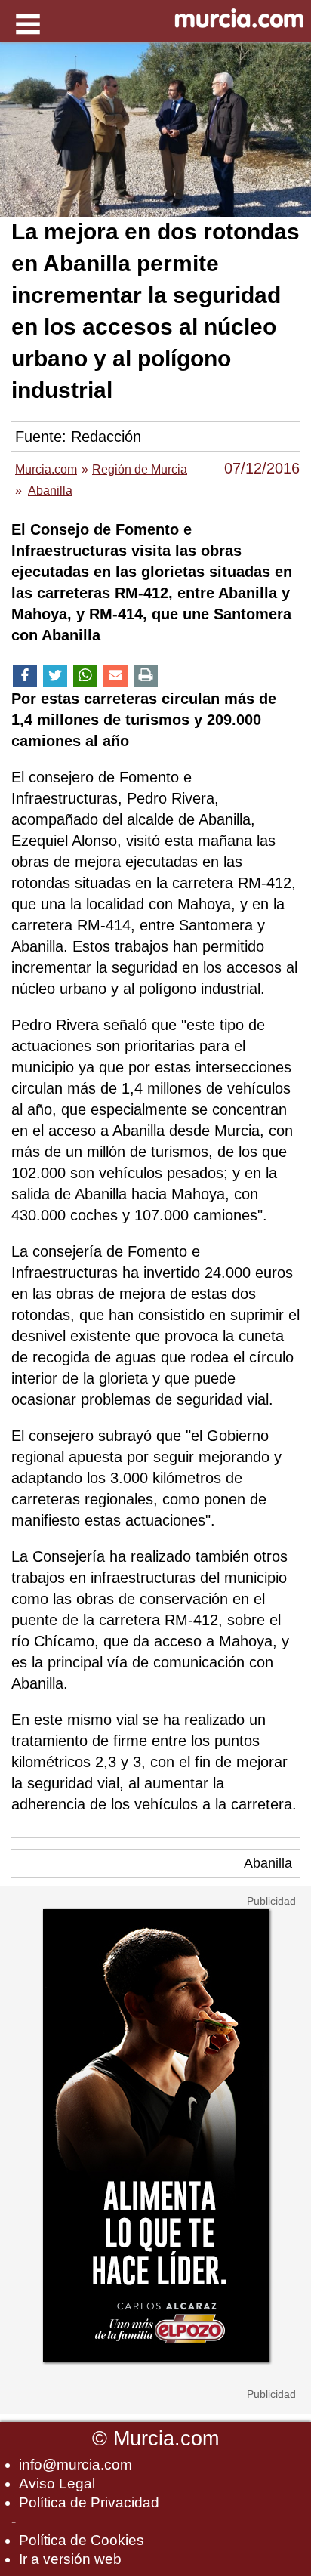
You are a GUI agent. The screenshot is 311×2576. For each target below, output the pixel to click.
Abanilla (268, 1863)
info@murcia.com (75, 2465)
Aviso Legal (57, 2483)
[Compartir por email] (115, 676)
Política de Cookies (82, 2540)
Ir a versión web (70, 2559)
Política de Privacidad (89, 2502)
